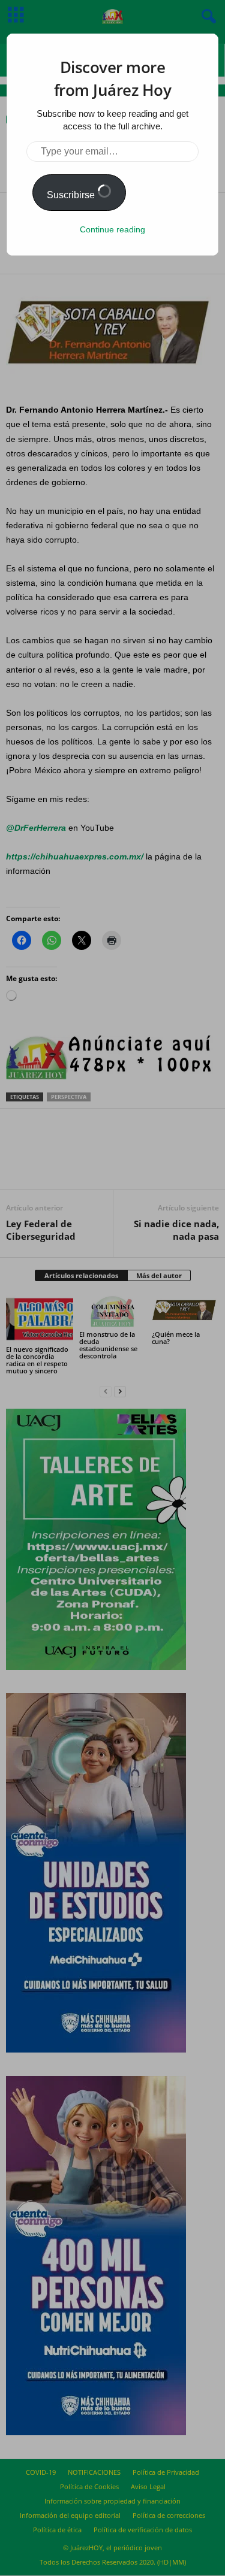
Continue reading (112, 229)
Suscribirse (72, 195)
